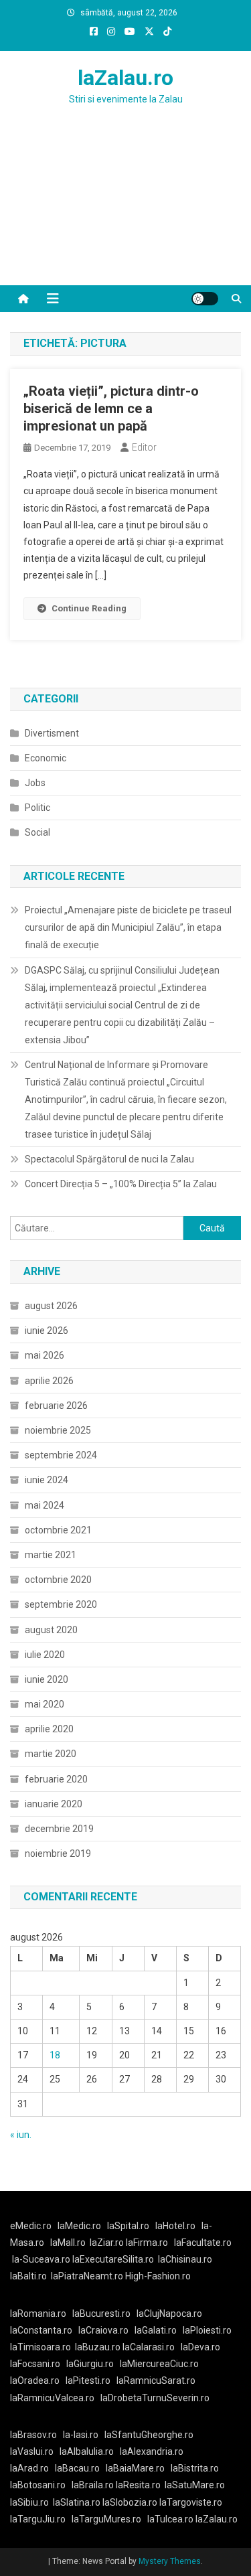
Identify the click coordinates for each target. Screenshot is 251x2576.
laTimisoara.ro (40, 2347)
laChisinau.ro (185, 2259)
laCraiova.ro (103, 2330)
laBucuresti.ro (101, 2314)
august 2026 (51, 1306)
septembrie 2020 (61, 1604)
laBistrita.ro (195, 2468)
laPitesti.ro (88, 2380)
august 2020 (51, 1630)
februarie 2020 (56, 1779)
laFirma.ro (147, 2243)
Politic (37, 808)
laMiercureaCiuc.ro (159, 2364)
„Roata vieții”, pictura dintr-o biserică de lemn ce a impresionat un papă (111, 408)
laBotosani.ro (38, 2485)
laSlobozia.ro (130, 2502)
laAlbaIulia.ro (87, 2451)
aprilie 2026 (49, 1381)
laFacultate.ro (203, 2243)
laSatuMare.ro (195, 2485)
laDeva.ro (200, 2347)
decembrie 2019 (59, 1829)
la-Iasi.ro (81, 2435)
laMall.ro (68, 2243)
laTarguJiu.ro (41, 2519)
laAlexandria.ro (152, 2451)
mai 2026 (45, 1355)
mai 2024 (45, 1505)
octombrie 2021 (58, 1530)
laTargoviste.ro (191, 2502)
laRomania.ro (38, 2314)
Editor (144, 447)
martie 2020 (51, 1754)
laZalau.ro (125, 78)
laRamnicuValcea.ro (52, 2398)
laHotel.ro (175, 2226)
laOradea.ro (35, 2380)
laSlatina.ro (77, 2502)
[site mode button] (205, 299)
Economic (46, 758)
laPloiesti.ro (207, 2330)
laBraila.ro (93, 2485)
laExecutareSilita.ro (113, 2259)
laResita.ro (138, 2485)
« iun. (21, 2135)
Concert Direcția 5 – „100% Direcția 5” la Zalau (121, 1184)
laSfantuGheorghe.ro (149, 2435)
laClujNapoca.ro (169, 2314)
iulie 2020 (45, 1655)
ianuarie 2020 (54, 1804)
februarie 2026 (56, 1406)
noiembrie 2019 (58, 1853)
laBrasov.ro (33, 2435)
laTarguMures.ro (106, 2519)
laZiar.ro (108, 2243)
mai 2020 (45, 1704)
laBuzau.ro (99, 2347)
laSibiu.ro (29, 2502)
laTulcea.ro (171, 2519)
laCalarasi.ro (149, 2347)
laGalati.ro (156, 2330)
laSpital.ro (128, 2226)
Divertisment (52, 733)
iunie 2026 (47, 1331)
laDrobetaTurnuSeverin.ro (155, 2398)
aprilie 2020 (49, 1729)
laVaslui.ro (35, 2451)
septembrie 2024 (61, 1455)
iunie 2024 (47, 1480)
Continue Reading (89, 608)
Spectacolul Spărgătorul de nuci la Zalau (109, 1159)
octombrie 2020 (58, 1580)
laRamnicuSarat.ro (156, 2380)
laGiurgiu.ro (93, 2364)
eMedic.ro (31, 2226)
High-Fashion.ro (158, 2276)
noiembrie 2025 (58, 1430)
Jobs (35, 783)
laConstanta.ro (41, 2330)
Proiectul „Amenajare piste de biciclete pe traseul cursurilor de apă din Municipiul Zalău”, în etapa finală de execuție (128, 927)
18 (55, 2055)
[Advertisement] (125, 212)
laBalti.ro (28, 2276)
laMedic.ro (80, 2226)
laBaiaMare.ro (135, 2468)
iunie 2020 (47, 1679)
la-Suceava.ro (41, 2259)
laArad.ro (29, 2468)
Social (37, 832)
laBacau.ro (77, 2468)
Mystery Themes (170, 2561)
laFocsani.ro (35, 2364)
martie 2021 (51, 1555)
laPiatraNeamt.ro (87, 2276)
